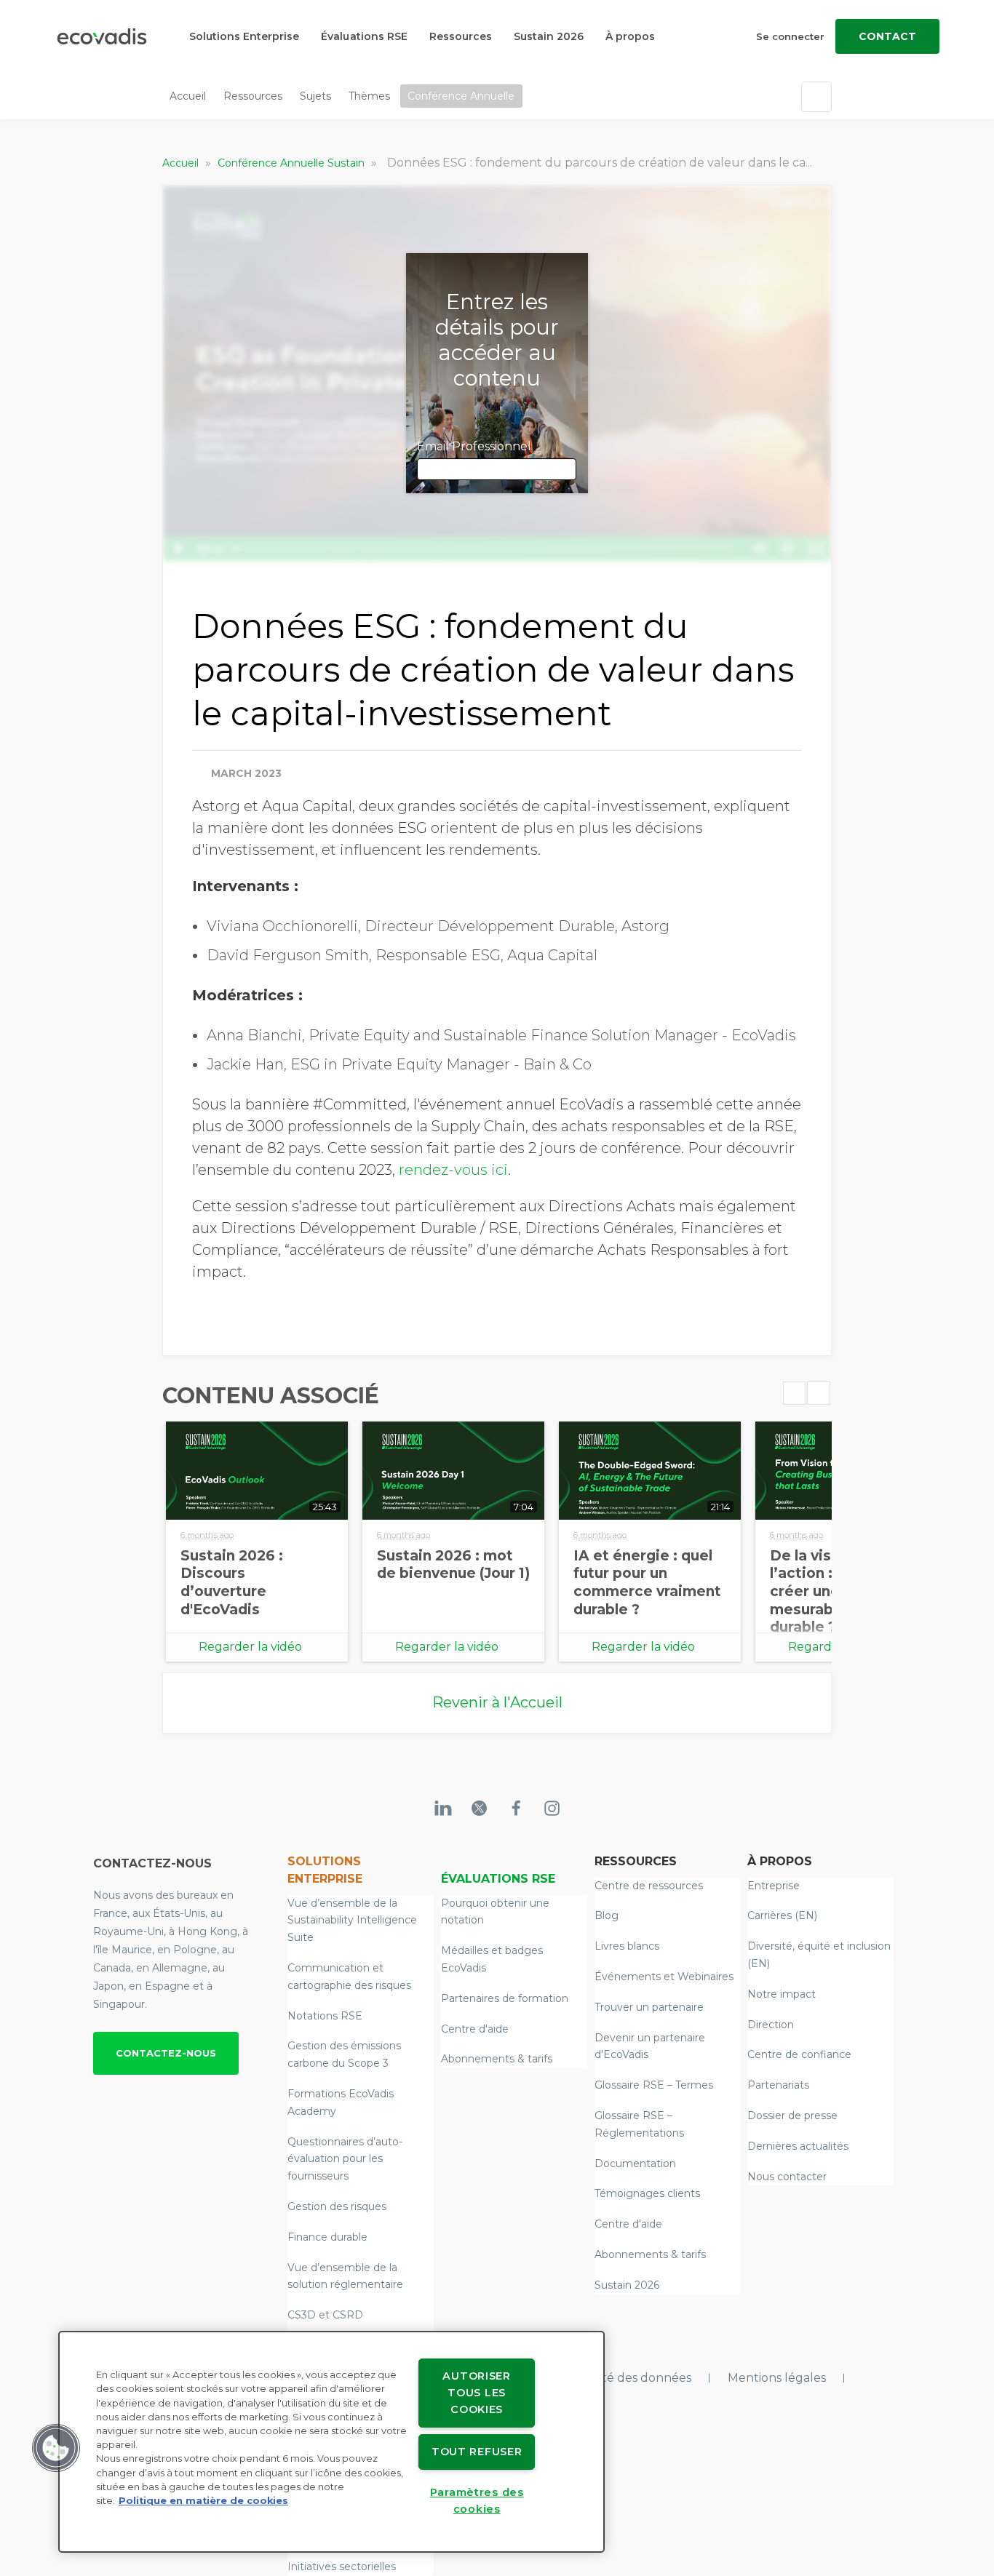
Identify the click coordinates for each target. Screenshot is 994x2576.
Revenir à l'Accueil (497, 1702)
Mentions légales (777, 2378)
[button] (56, 2448)
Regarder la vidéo (250, 1647)
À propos (630, 36)
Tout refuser (477, 2452)
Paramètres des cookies (477, 2501)
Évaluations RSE (364, 36)
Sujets (315, 96)
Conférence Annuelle (461, 96)
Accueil (188, 96)
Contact (887, 36)
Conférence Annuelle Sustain (293, 163)
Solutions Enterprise (244, 36)
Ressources (461, 36)
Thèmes (369, 96)
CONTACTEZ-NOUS (166, 2053)
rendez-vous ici (453, 1170)
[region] (331, 2442)
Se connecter (790, 36)
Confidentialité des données (610, 2378)
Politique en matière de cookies (203, 2501)
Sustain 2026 (549, 36)
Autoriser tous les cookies (476, 2393)
